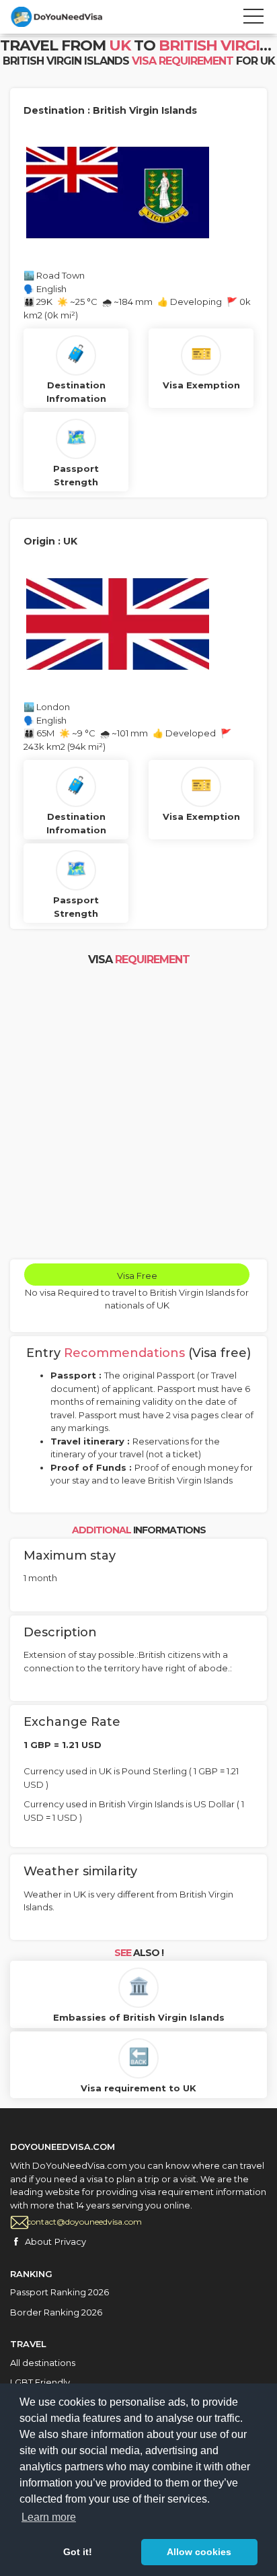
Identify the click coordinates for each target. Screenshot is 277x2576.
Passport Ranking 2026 (60, 2292)
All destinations (43, 2363)
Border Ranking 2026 (56, 2312)
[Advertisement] (138, 1114)
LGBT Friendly (40, 2382)
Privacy (70, 2241)
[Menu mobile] (253, 19)
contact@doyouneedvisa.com (84, 2222)
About (38, 2241)
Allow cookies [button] (199, 2552)
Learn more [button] (49, 2517)
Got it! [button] (78, 2552)
